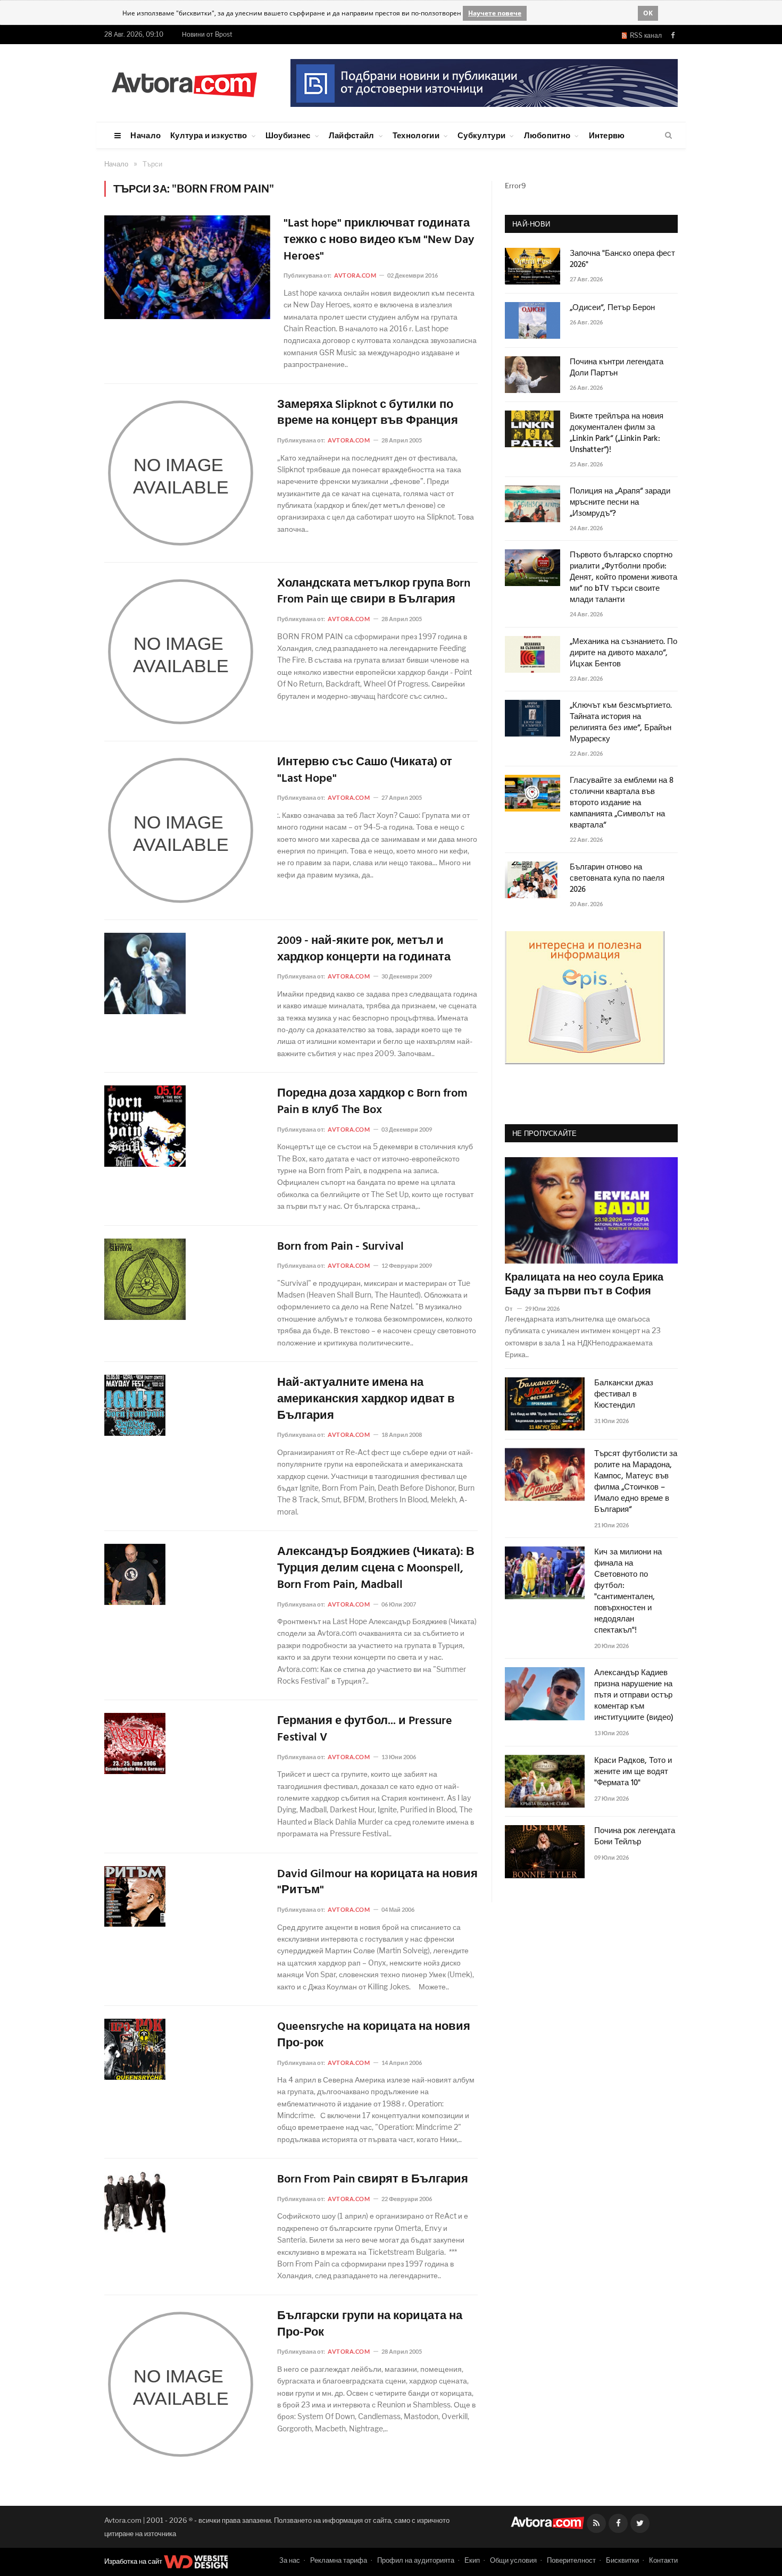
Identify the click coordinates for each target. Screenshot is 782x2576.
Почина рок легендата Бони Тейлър (635, 1837)
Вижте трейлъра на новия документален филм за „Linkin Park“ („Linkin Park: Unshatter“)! (617, 433)
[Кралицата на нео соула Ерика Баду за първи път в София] (591, 1210)
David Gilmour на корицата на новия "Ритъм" (377, 1883)
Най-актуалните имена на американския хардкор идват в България (366, 1400)
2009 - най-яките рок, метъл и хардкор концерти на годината (364, 950)
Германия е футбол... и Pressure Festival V (365, 1730)
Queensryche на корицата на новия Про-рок (374, 2036)
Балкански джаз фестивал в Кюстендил (624, 1395)
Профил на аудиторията (416, 2560)
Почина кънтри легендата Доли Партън (617, 368)
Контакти (663, 2560)
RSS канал (644, 35)
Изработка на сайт (134, 2561)
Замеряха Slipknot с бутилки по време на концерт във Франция (368, 414)
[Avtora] (184, 83)
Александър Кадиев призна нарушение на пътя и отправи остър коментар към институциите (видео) (634, 1696)
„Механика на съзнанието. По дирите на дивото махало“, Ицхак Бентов (623, 653)
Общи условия (513, 2560)
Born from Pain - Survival (340, 1247)
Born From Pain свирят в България (373, 2180)
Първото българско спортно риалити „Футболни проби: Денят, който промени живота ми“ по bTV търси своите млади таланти (623, 578)
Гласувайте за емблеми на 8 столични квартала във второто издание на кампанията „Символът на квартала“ (622, 803)
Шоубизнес (288, 135)
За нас (290, 2560)
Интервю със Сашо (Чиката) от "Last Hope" (365, 771)
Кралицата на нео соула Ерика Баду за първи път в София (584, 1285)
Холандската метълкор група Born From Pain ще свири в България (374, 592)
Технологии (416, 135)
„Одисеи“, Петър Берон (612, 308)
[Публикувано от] (513, 1308)
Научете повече (495, 13)
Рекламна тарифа (339, 2560)
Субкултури (481, 135)
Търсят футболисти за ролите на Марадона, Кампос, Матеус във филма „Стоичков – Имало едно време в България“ (636, 1482)
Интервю (607, 135)
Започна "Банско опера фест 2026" (622, 260)
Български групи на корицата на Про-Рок (370, 2325)
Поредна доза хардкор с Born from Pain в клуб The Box (372, 1102)
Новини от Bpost (207, 34)
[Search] (668, 136)
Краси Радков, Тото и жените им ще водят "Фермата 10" (633, 1772)
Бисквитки (622, 2560)
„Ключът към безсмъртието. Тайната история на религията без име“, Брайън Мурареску (621, 723)
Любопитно (547, 135)
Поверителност (571, 2560)
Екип (472, 2560)
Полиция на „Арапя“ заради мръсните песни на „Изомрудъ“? (620, 503)
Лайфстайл (352, 135)
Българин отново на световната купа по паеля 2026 (617, 879)
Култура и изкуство (209, 135)
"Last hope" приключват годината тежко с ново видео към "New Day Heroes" (379, 240)
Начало (145, 135)
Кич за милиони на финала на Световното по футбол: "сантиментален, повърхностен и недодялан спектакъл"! (628, 1592)
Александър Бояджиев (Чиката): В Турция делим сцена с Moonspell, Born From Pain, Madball (376, 1569)
